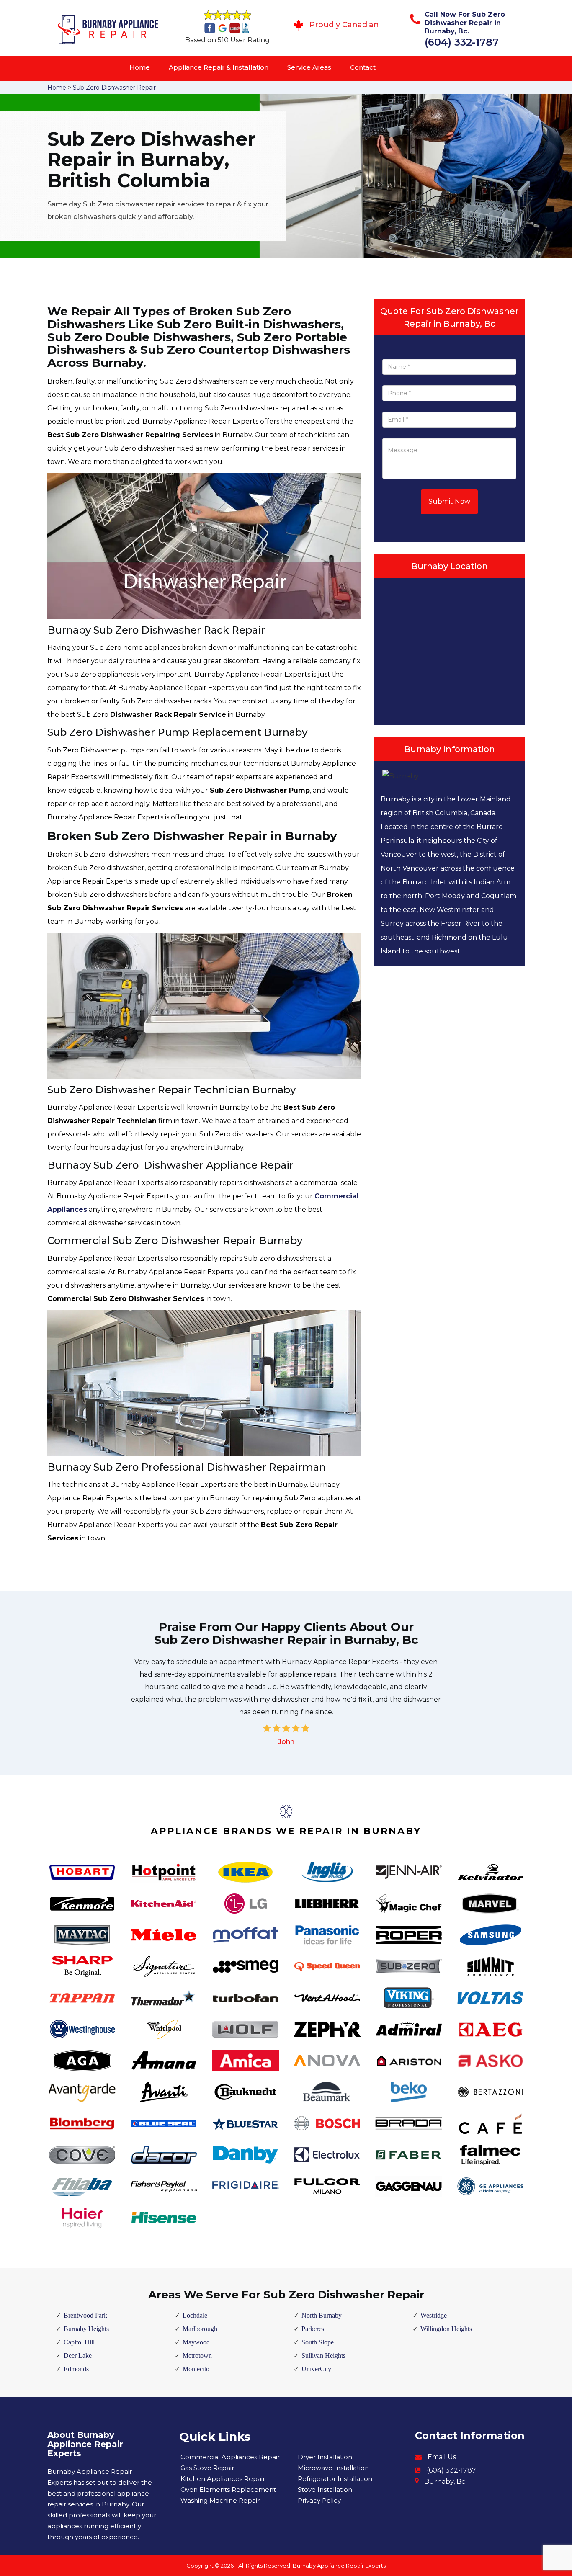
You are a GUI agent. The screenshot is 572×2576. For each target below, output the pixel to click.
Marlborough (200, 2329)
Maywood (196, 2342)
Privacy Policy (319, 2500)
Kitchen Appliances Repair (223, 2479)
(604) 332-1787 (462, 42)
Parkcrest (314, 2329)
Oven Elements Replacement (228, 2490)
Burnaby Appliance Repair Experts (339, 2566)
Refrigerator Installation (335, 2479)
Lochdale (195, 2315)
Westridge (434, 2315)
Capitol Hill (79, 2342)
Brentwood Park (85, 2315)
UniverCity (316, 2369)
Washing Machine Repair (220, 2500)
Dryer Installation (325, 2457)
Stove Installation (325, 2490)
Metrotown (197, 2356)
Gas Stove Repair (207, 2468)
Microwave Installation (333, 2468)
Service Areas (309, 67)
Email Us (442, 2457)
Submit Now (449, 501)
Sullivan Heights (323, 2356)
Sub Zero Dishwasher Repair (114, 88)
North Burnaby (322, 2315)
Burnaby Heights (86, 2329)
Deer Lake (78, 2356)
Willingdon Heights (446, 2329)
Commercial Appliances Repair (230, 2457)
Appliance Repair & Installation (219, 67)
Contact (363, 67)
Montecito (196, 2369)
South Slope (318, 2342)
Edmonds (76, 2369)
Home (140, 67)
